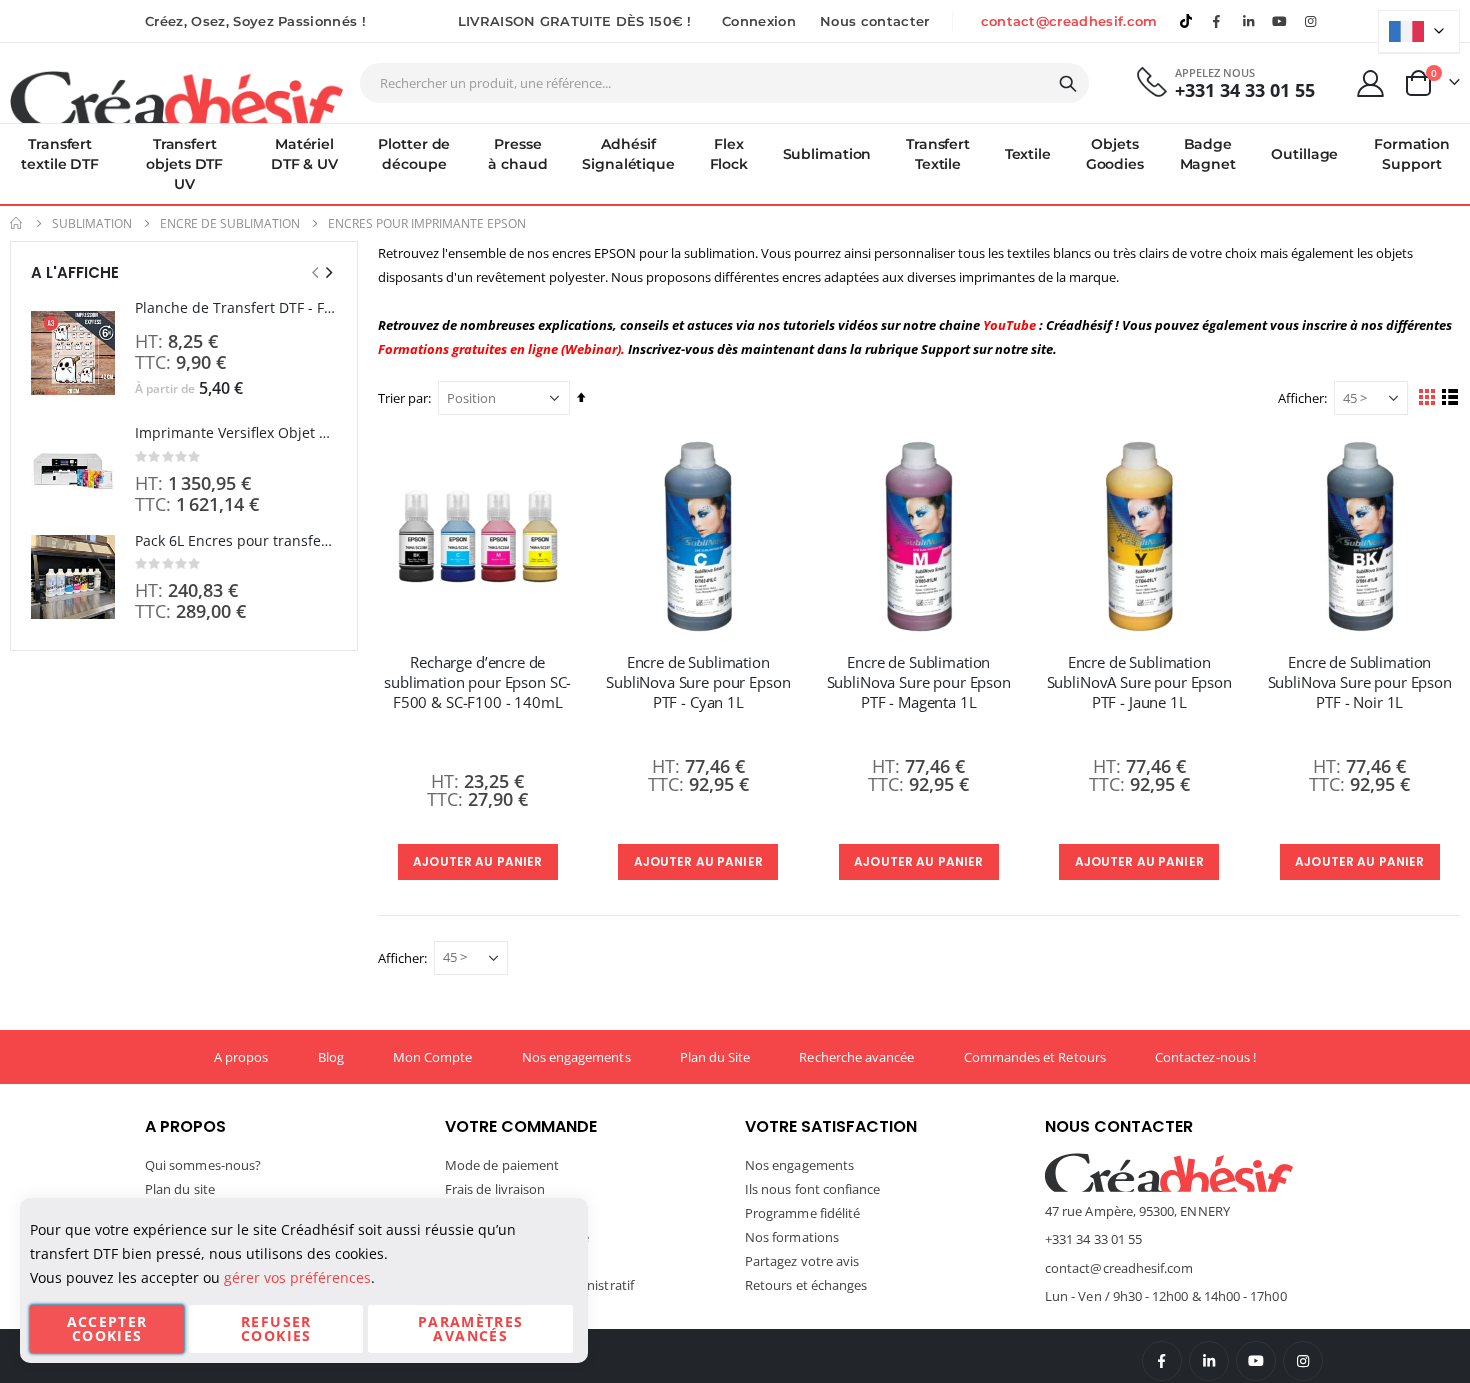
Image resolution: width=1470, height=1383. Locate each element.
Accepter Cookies (107, 1328)
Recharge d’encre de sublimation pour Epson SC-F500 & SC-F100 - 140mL (477, 682)
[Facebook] (1217, 21)
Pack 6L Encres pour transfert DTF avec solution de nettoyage (236, 540)
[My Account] (1371, 83)
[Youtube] (1280, 21)
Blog (331, 1057)
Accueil (17, 223)
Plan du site (180, 1189)
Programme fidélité (802, 1213)
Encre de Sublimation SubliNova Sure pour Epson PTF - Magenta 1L (919, 682)
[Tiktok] (1186, 21)
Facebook (1162, 1361)
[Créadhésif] (176, 96)
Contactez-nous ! (1205, 1057)
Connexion (759, 21)
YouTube (1256, 1361)
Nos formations (792, 1237)
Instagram (1303, 1361)
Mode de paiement (502, 1165)
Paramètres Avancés (471, 1328)
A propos (241, 1057)
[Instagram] (1311, 21)
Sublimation (92, 224)
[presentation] (328, 272)
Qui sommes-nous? (203, 1165)
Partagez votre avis (802, 1261)
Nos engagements (576, 1057)
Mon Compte (433, 1057)
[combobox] (724, 83)
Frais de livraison (495, 1189)
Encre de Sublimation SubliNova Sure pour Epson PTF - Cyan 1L (698, 682)
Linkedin (1248, 21)
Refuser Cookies (276, 1328)
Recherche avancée (856, 1057)
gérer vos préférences (297, 1277)
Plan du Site (715, 1057)
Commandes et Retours (1035, 1057)
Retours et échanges (806, 1285)
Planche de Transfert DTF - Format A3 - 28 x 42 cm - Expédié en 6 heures (236, 307)
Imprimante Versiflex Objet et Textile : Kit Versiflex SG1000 (236, 432)
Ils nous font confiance (813, 1189)
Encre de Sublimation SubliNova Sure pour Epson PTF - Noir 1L (1360, 682)
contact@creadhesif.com (1069, 21)
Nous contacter (875, 21)
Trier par (403, 398)
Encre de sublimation (230, 224)
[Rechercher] (1068, 84)
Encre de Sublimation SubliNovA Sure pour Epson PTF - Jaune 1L (1139, 682)
